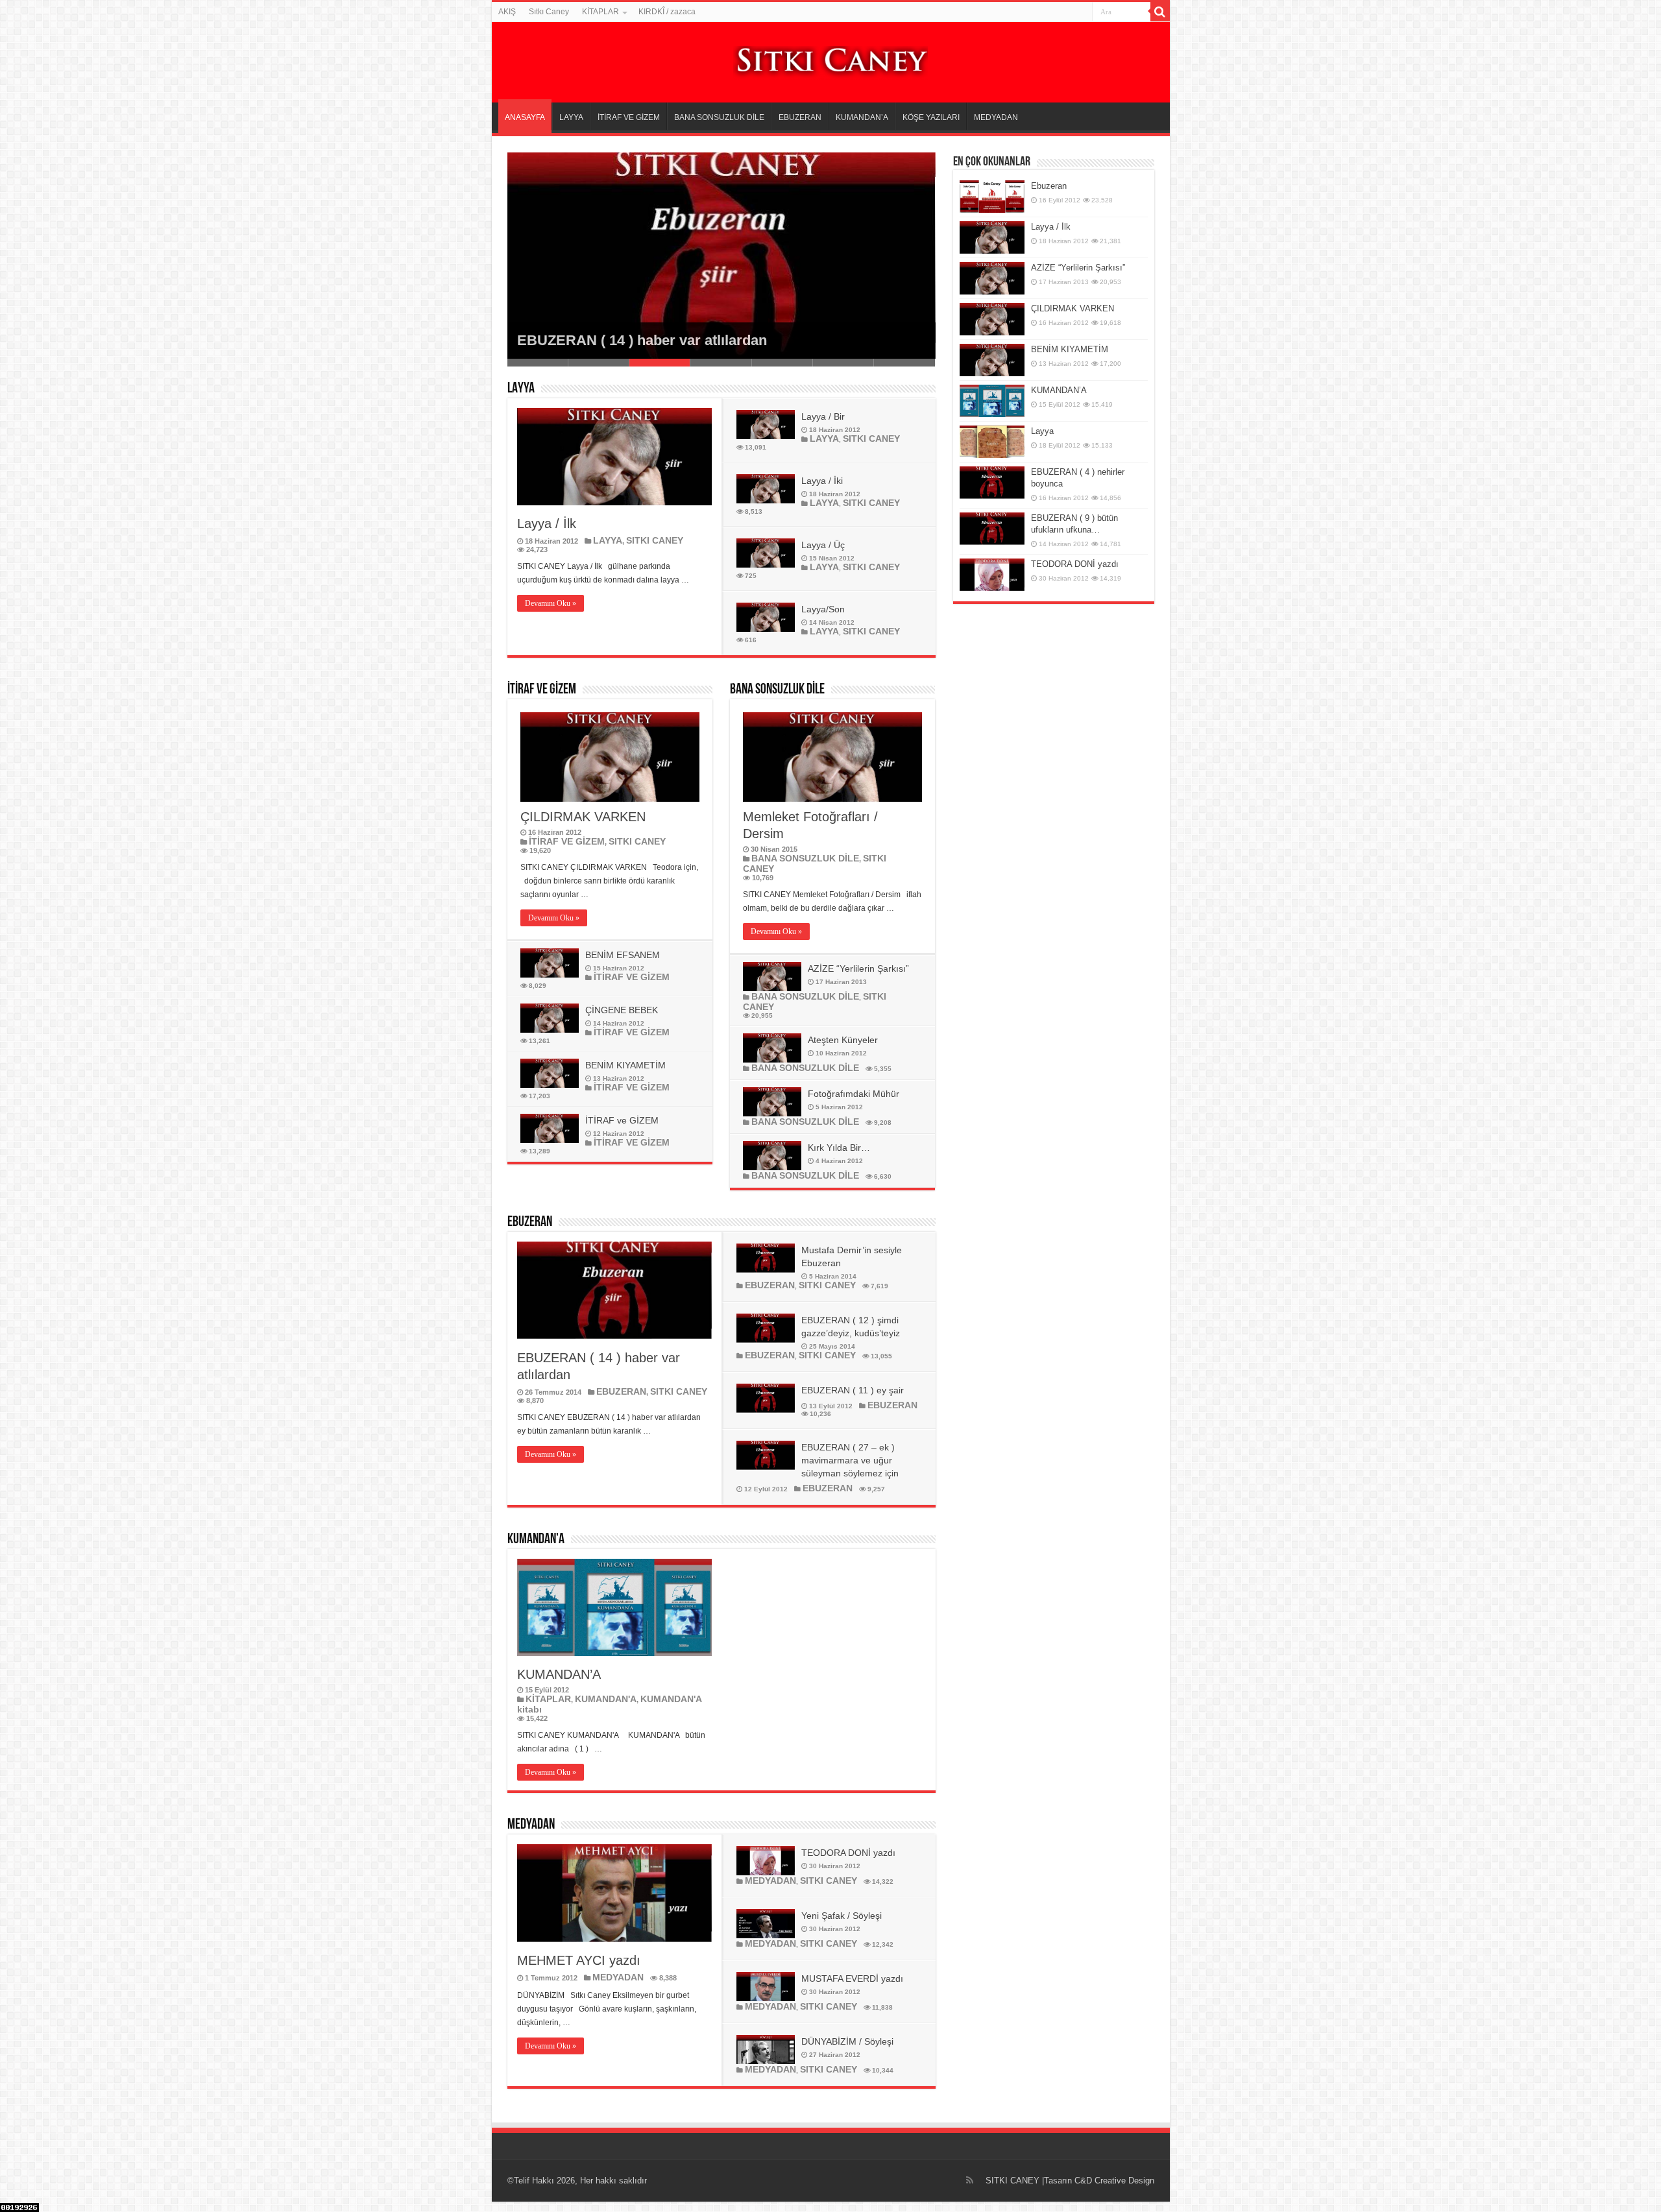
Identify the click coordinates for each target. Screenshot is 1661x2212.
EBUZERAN (800, 117)
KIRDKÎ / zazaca (667, 12)
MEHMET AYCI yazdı (579, 1960)
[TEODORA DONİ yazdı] (992, 575)
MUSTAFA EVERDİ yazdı (852, 1978)
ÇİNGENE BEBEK (622, 1010)
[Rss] (970, 2180)
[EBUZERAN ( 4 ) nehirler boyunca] (992, 483)
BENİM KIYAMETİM (625, 1065)
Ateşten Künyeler (843, 1040)
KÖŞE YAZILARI (931, 117)
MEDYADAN (996, 117)
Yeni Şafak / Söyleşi (842, 1916)
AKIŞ (507, 12)
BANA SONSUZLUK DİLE (719, 117)
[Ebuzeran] (992, 197)
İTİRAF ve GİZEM (622, 1120)
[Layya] (992, 442)
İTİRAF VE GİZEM (629, 117)
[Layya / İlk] (992, 237)
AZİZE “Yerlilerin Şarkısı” (858, 968)
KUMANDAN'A (536, 1540)
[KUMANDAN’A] (992, 401)
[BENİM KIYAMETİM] (992, 360)
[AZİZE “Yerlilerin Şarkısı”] (992, 278)
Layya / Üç (823, 545)
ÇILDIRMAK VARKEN (583, 817)
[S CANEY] (830, 60)
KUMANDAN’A (862, 117)
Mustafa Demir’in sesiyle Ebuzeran (633, 340)
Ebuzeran (1049, 186)
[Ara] (1160, 12)
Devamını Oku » (551, 603)
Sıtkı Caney (549, 12)
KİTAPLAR (600, 12)
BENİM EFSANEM (623, 955)
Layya (1042, 431)
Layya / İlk (547, 523)
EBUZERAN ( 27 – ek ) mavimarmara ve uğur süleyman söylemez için (850, 1460)
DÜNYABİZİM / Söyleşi (847, 2041)
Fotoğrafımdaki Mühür (854, 1094)
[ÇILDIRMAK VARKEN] (992, 319)
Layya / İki (822, 481)
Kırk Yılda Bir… (839, 1148)
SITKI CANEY (655, 540)
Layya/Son (823, 609)
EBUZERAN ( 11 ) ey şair (853, 1390)
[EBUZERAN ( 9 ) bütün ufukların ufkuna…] (992, 529)
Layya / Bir (823, 416)
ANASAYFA (525, 117)
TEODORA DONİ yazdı (848, 1853)
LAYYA (571, 117)
